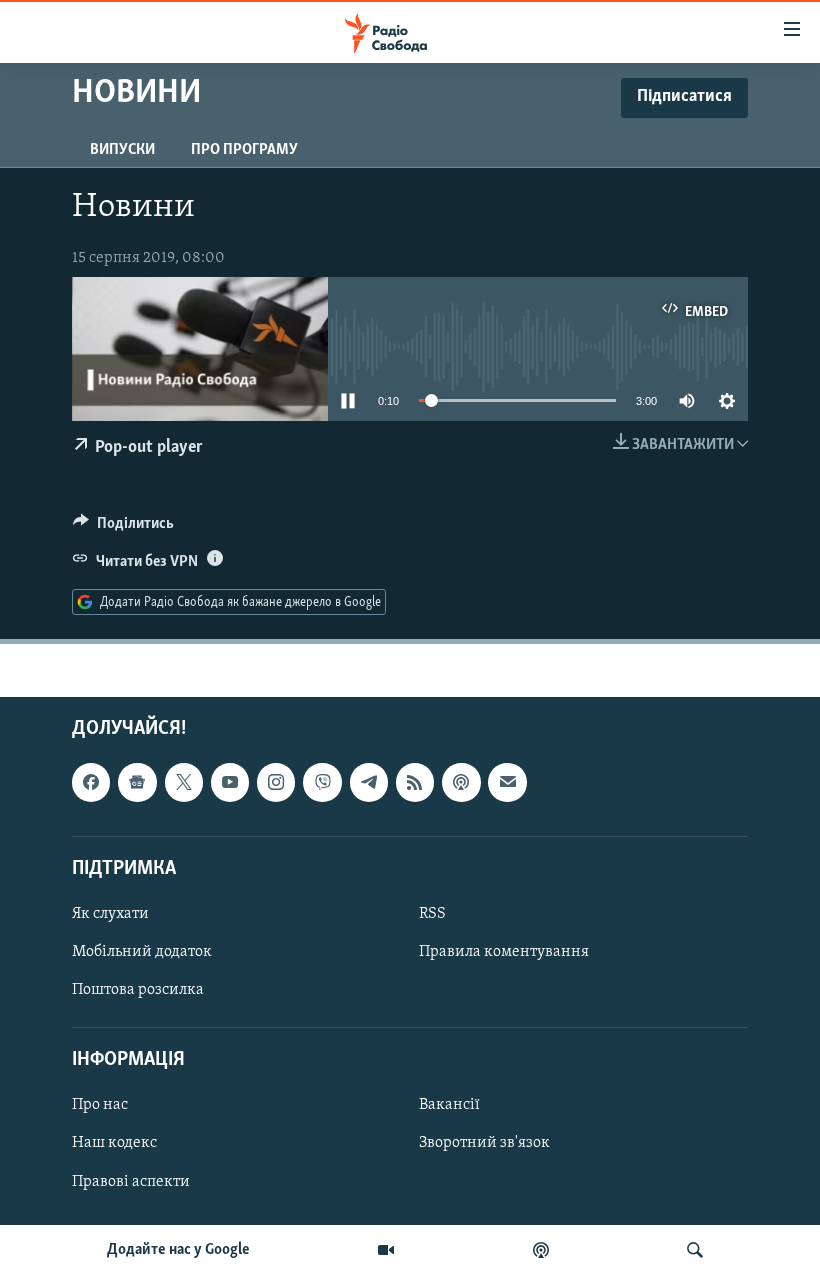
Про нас (100, 1106)
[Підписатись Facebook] (91, 783)
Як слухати (110, 914)
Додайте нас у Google (178, 1250)
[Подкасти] (541, 1250)
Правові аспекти (131, 1182)
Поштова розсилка (138, 990)
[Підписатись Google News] (137, 783)
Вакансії (449, 1106)
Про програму (244, 150)
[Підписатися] (507, 783)
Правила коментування (504, 952)
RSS (432, 914)
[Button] (123, 528)
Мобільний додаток (142, 952)
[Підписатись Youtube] (230, 783)
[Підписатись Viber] (322, 783)
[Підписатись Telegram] (369, 783)
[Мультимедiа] (386, 1250)
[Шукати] (695, 1250)
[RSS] (415, 783)
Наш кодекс (114, 1144)
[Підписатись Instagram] (276, 783)
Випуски (122, 150)
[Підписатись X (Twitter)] (184, 783)
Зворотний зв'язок (484, 1144)
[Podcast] (461, 783)
